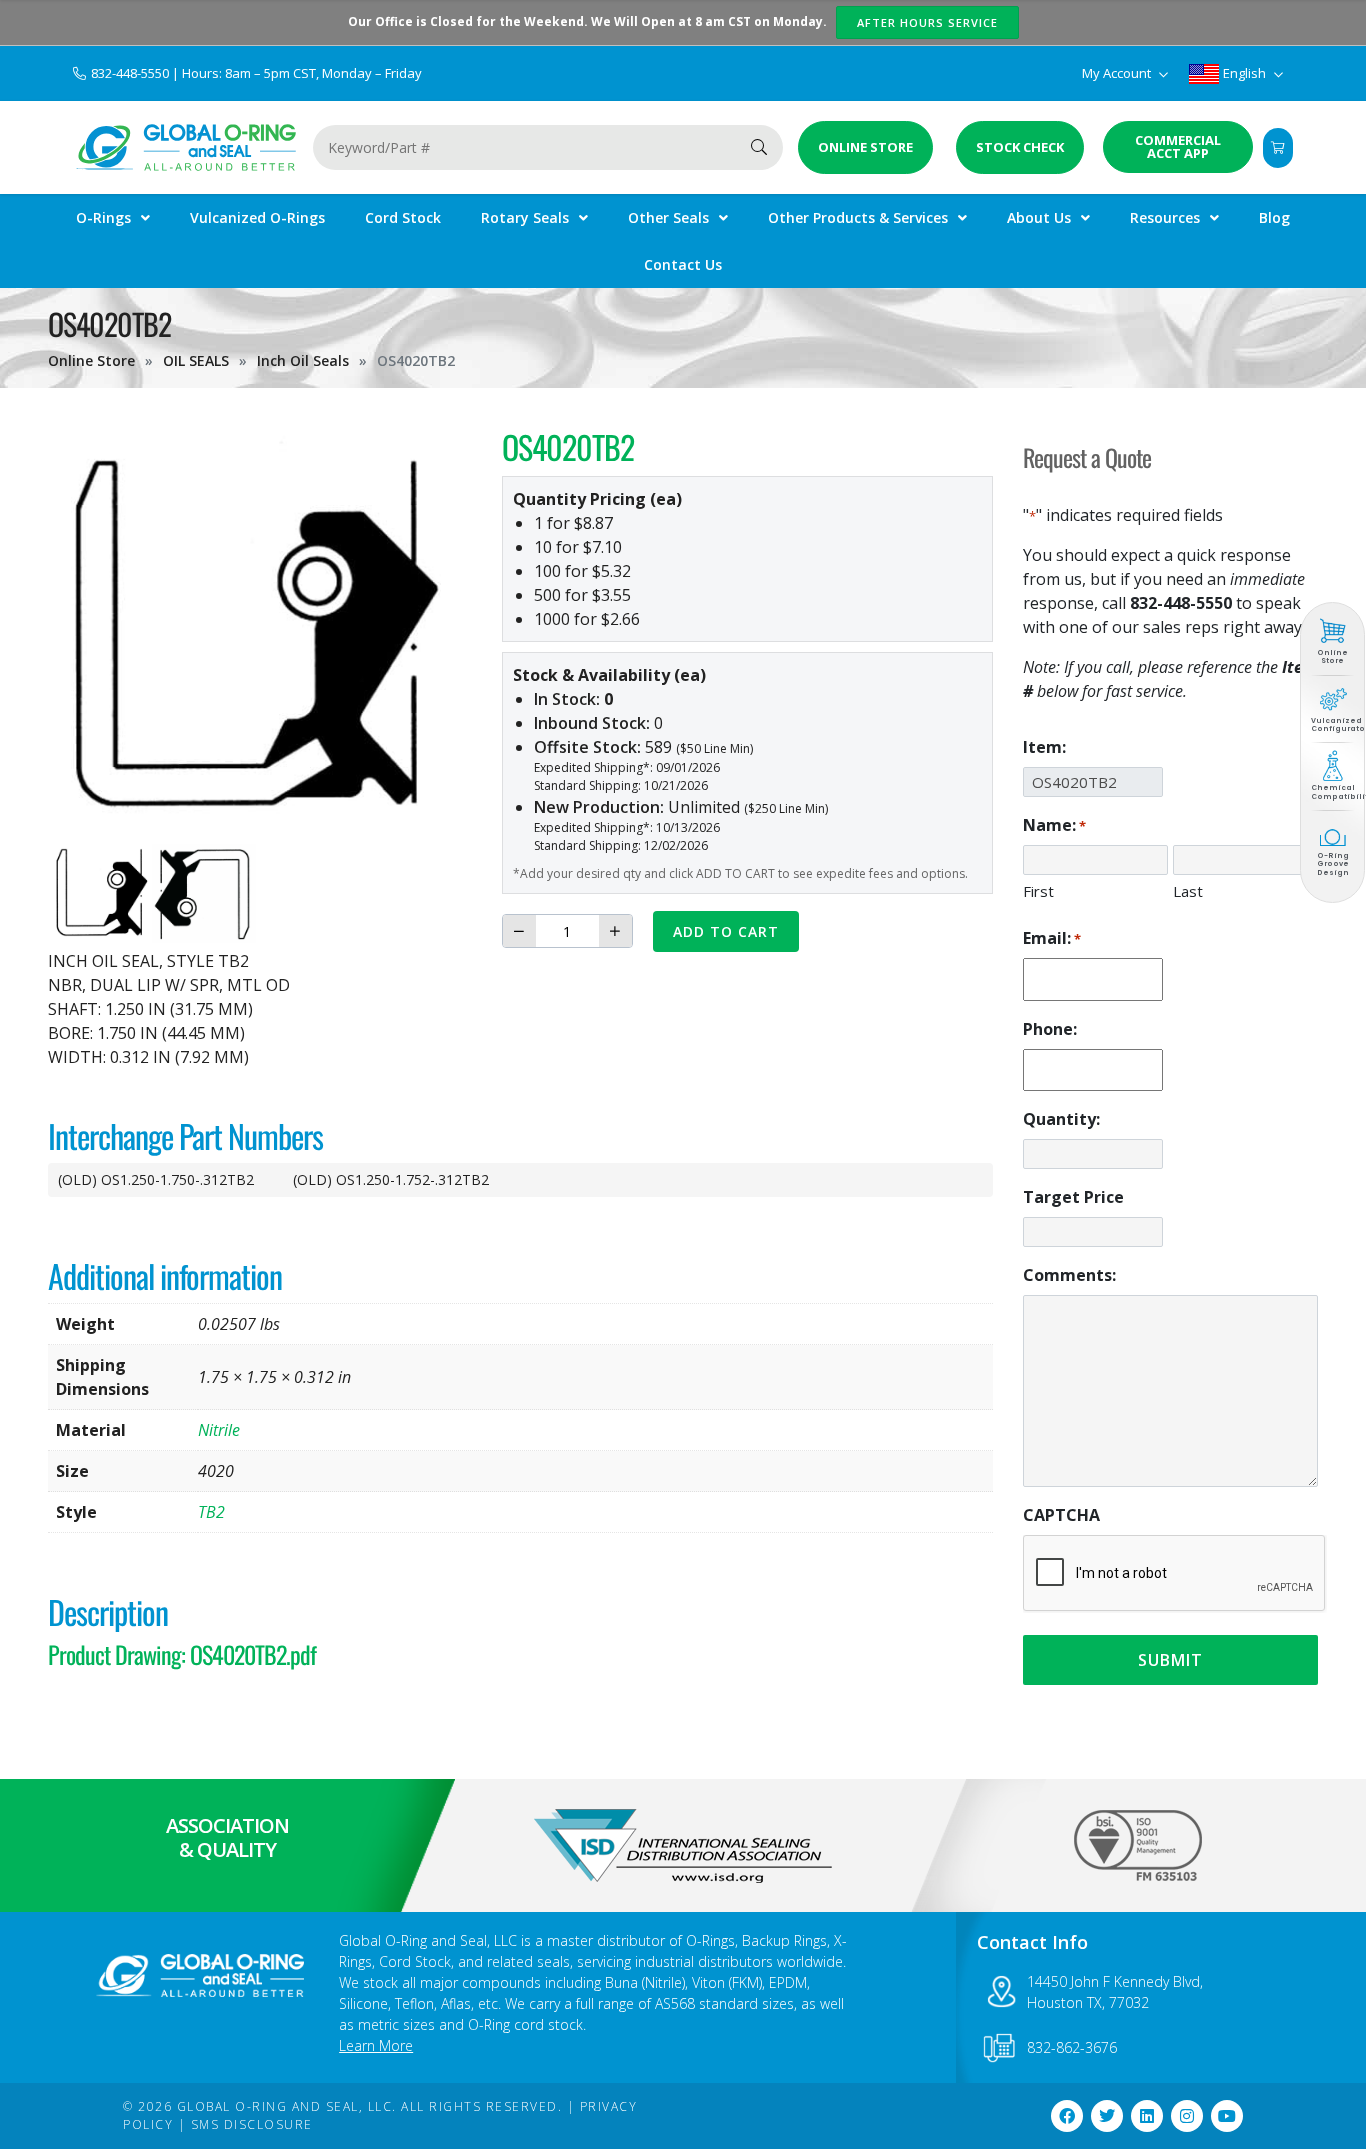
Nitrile (219, 1430)
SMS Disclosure (252, 2124)
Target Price (1073, 1197)
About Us (1039, 217)
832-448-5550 (131, 73)
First (1038, 891)
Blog (1274, 217)
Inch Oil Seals (303, 360)
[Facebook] (1067, 2116)
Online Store (91, 360)
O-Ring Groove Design (1333, 864)
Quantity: (1061, 1119)
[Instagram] (1187, 2116)
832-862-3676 (1072, 2047)
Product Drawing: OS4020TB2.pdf (182, 1654)
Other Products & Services (858, 217)
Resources (1165, 217)
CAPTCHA (1061, 1515)
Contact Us (683, 264)
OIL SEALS (196, 360)
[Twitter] (1107, 2116)
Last (1188, 891)
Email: (1052, 938)
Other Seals (668, 217)
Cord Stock (403, 217)
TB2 (211, 1512)
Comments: (1069, 1275)
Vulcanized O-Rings (257, 217)
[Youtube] (1227, 2116)
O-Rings (103, 217)
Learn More (376, 2045)
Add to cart (726, 931)
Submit (1170, 1660)
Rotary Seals (525, 217)
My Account (1118, 73)
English (1244, 73)
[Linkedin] (1147, 2116)
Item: (1044, 747)
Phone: (1050, 1029)
